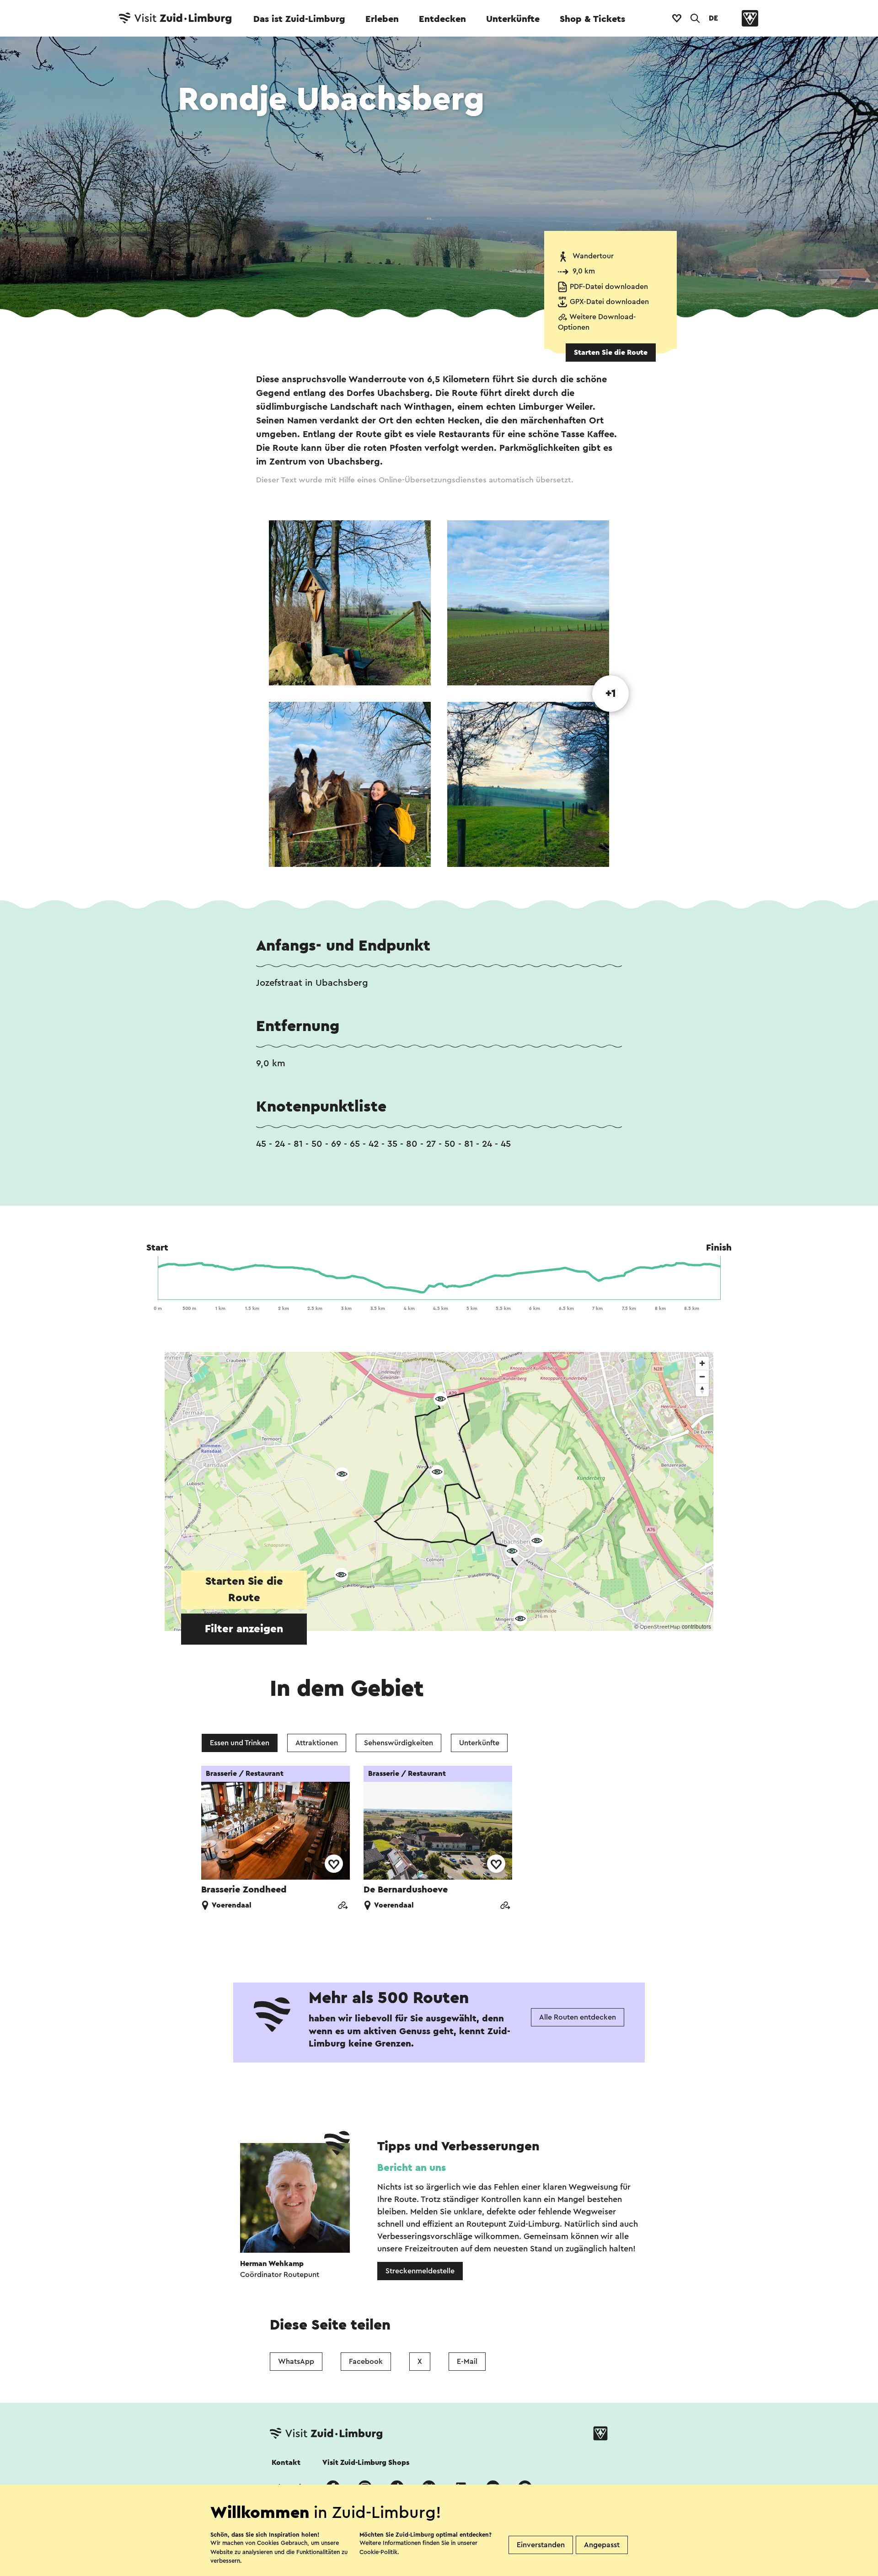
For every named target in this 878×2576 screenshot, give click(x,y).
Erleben (382, 19)
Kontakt (286, 2463)
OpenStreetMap (660, 1627)
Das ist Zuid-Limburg (299, 19)
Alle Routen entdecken (578, 2017)
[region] (439, 1491)
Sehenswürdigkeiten (399, 1743)
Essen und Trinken (240, 1743)
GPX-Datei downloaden (609, 302)
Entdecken (442, 19)
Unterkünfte (513, 19)
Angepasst (602, 2545)
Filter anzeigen (244, 1629)
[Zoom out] (702, 1376)
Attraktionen (317, 1743)
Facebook (366, 2362)
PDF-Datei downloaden (609, 287)
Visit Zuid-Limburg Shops (366, 2463)
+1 (611, 694)
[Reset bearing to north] (702, 1390)
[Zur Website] (343, 1906)
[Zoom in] (702, 1363)
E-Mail (467, 2362)
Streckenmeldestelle (420, 2271)
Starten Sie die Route (611, 353)
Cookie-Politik (378, 2552)
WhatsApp (296, 2362)
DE (713, 18)
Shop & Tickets (592, 19)
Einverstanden (541, 2545)
